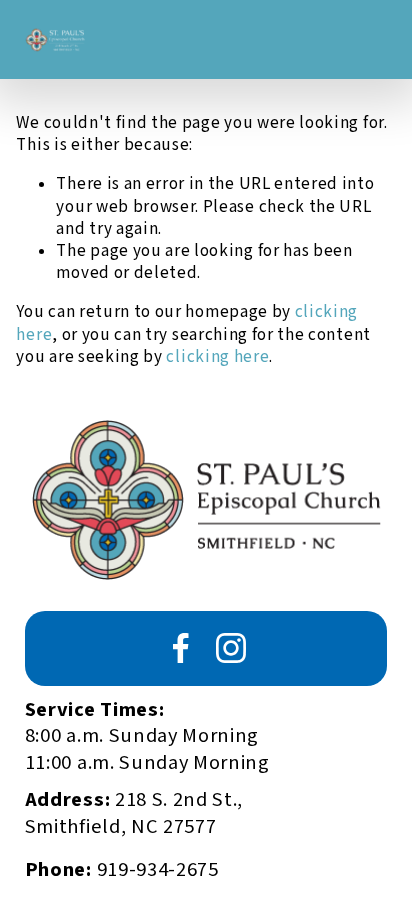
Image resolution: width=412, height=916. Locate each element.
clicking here (217, 357)
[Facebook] (181, 648)
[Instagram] (231, 648)
